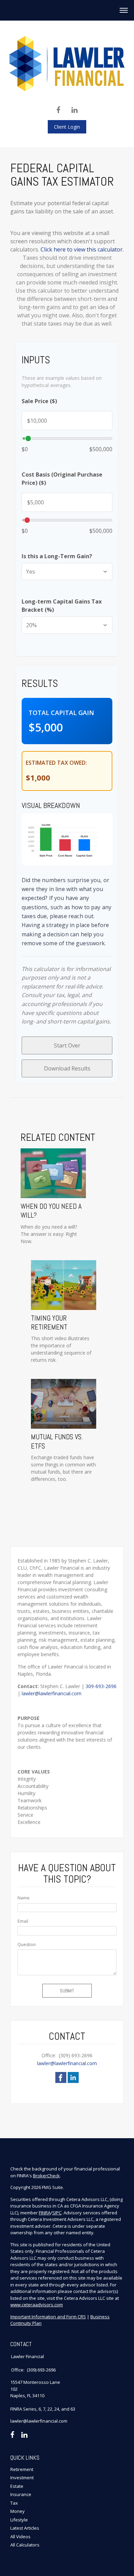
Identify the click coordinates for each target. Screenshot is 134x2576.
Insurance (21, 2494)
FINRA (45, 2213)
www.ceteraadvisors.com (37, 2305)
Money (18, 2511)
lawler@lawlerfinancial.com (52, 1693)
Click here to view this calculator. (82, 249)
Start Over (67, 1045)
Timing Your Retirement (49, 1323)
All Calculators (25, 2545)
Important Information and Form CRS (48, 2317)
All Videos (20, 2537)
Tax (14, 2503)
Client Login (67, 127)
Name (24, 1898)
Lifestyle (19, 2520)
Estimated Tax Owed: (56, 763)
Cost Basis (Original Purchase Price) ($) (62, 479)
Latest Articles (25, 2528)
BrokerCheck (46, 2176)
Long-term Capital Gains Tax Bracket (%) (62, 606)
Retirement (22, 2469)
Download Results (67, 1068)
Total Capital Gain (61, 713)
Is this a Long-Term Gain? (57, 556)
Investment (22, 2478)
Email (23, 1921)
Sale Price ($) (39, 401)
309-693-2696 (101, 1686)
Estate (17, 2486)
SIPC (57, 2213)
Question (27, 1945)
